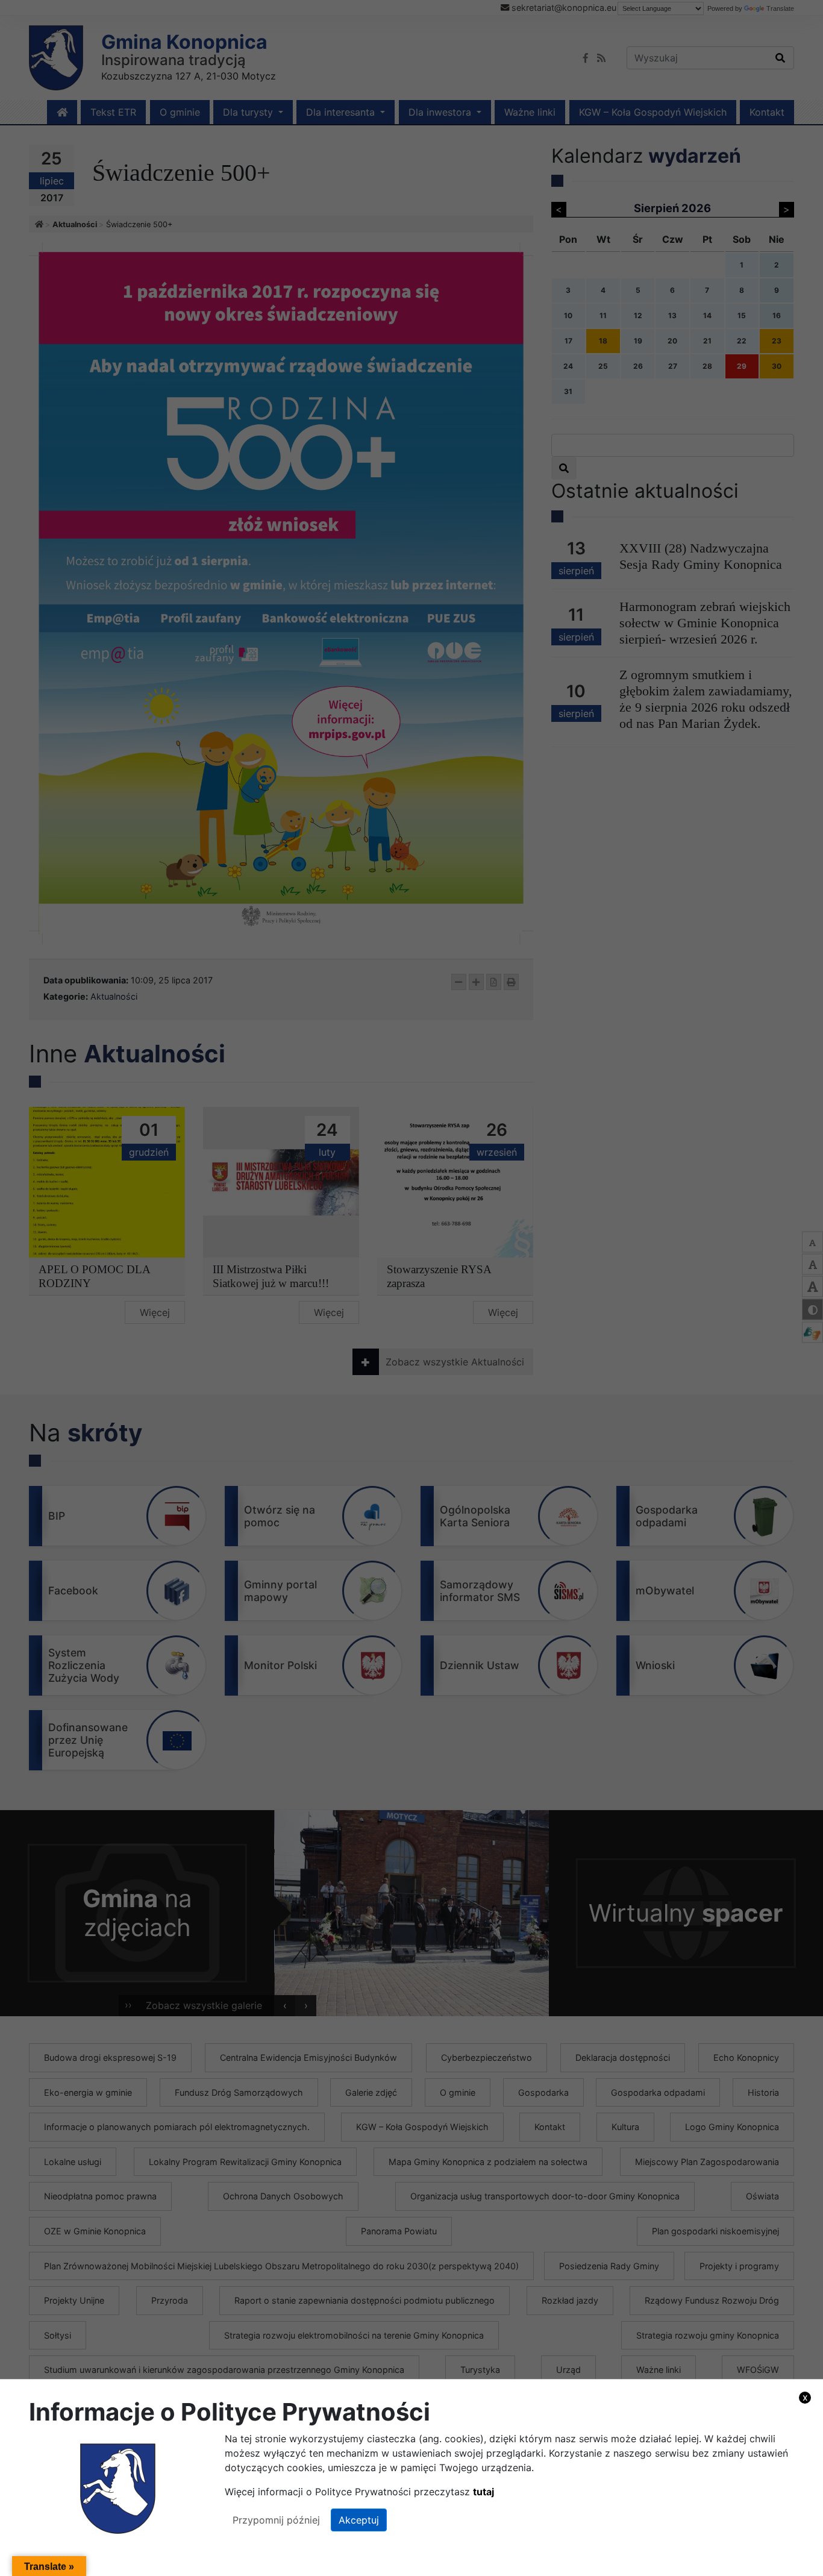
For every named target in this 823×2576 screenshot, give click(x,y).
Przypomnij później (276, 2520)
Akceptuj (359, 2520)
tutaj (483, 2492)
